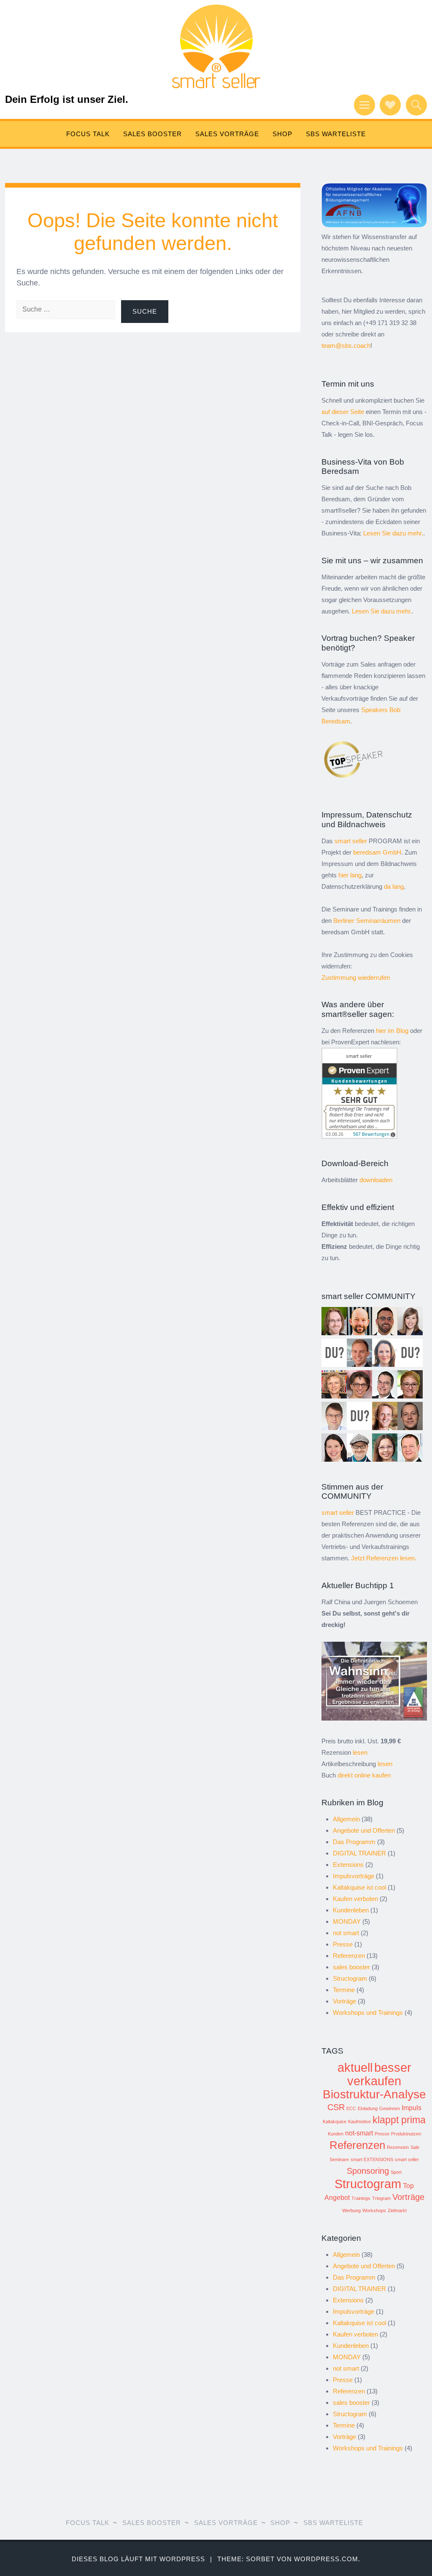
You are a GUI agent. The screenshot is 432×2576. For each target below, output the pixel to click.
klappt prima (399, 2120)
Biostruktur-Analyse (374, 2094)
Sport (396, 2172)
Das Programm (354, 1842)
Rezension (398, 2147)
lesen (360, 1752)
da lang (394, 886)
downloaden (376, 1180)
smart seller (407, 2159)
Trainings (361, 2198)
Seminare (339, 2159)
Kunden (336, 2134)
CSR (336, 2107)
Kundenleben (351, 1910)
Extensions (348, 1865)
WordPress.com (326, 2559)
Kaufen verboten (355, 1899)
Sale (415, 2147)
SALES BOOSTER (153, 134)
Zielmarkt (397, 2210)
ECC (351, 2108)
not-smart (359, 2133)
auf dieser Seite (343, 412)
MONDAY (347, 1921)
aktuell (355, 2067)
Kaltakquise (335, 2122)
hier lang (350, 875)
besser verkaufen (379, 2074)
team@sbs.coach (346, 346)
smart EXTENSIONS (372, 2159)
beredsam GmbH (377, 852)
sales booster (351, 1967)
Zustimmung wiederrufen (356, 977)
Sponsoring (368, 2171)
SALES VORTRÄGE (227, 134)
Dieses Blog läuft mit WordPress (138, 2559)
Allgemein (346, 1819)
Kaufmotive (359, 2122)
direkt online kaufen (364, 1775)
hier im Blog (392, 1031)
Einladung (368, 2108)
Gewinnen (390, 2108)
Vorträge (344, 2001)
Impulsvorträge (354, 1876)
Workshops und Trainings (368, 2013)
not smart (346, 1933)
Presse (343, 1944)
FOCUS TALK (88, 134)
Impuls (412, 2108)
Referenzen (349, 1956)
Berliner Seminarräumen (367, 921)
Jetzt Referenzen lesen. (384, 1558)
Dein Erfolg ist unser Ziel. (67, 99)
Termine (344, 1990)
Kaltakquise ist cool (359, 1887)
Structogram (350, 1978)
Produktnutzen (406, 2134)
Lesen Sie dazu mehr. (393, 533)
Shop (282, 134)
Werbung (351, 2210)
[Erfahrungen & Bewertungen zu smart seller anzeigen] (359, 1136)
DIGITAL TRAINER (359, 1853)
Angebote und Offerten (364, 1830)
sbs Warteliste (336, 134)
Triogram (381, 2198)
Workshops (374, 2210)
